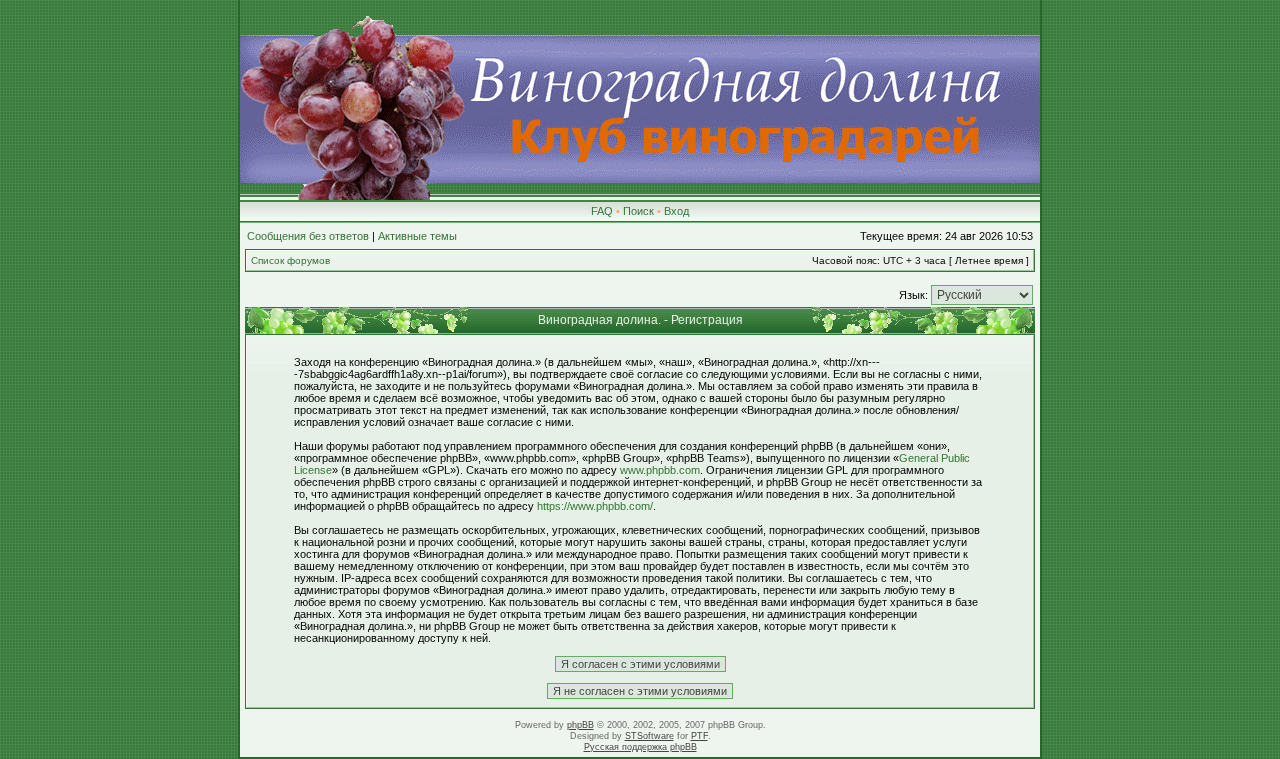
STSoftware (649, 736)
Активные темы (417, 236)
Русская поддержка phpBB (640, 747)
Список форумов (290, 260)
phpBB (580, 725)
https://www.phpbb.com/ (595, 506)
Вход (676, 211)
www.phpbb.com (660, 470)
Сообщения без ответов (308, 236)
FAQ (602, 211)
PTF (699, 736)
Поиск (638, 211)
